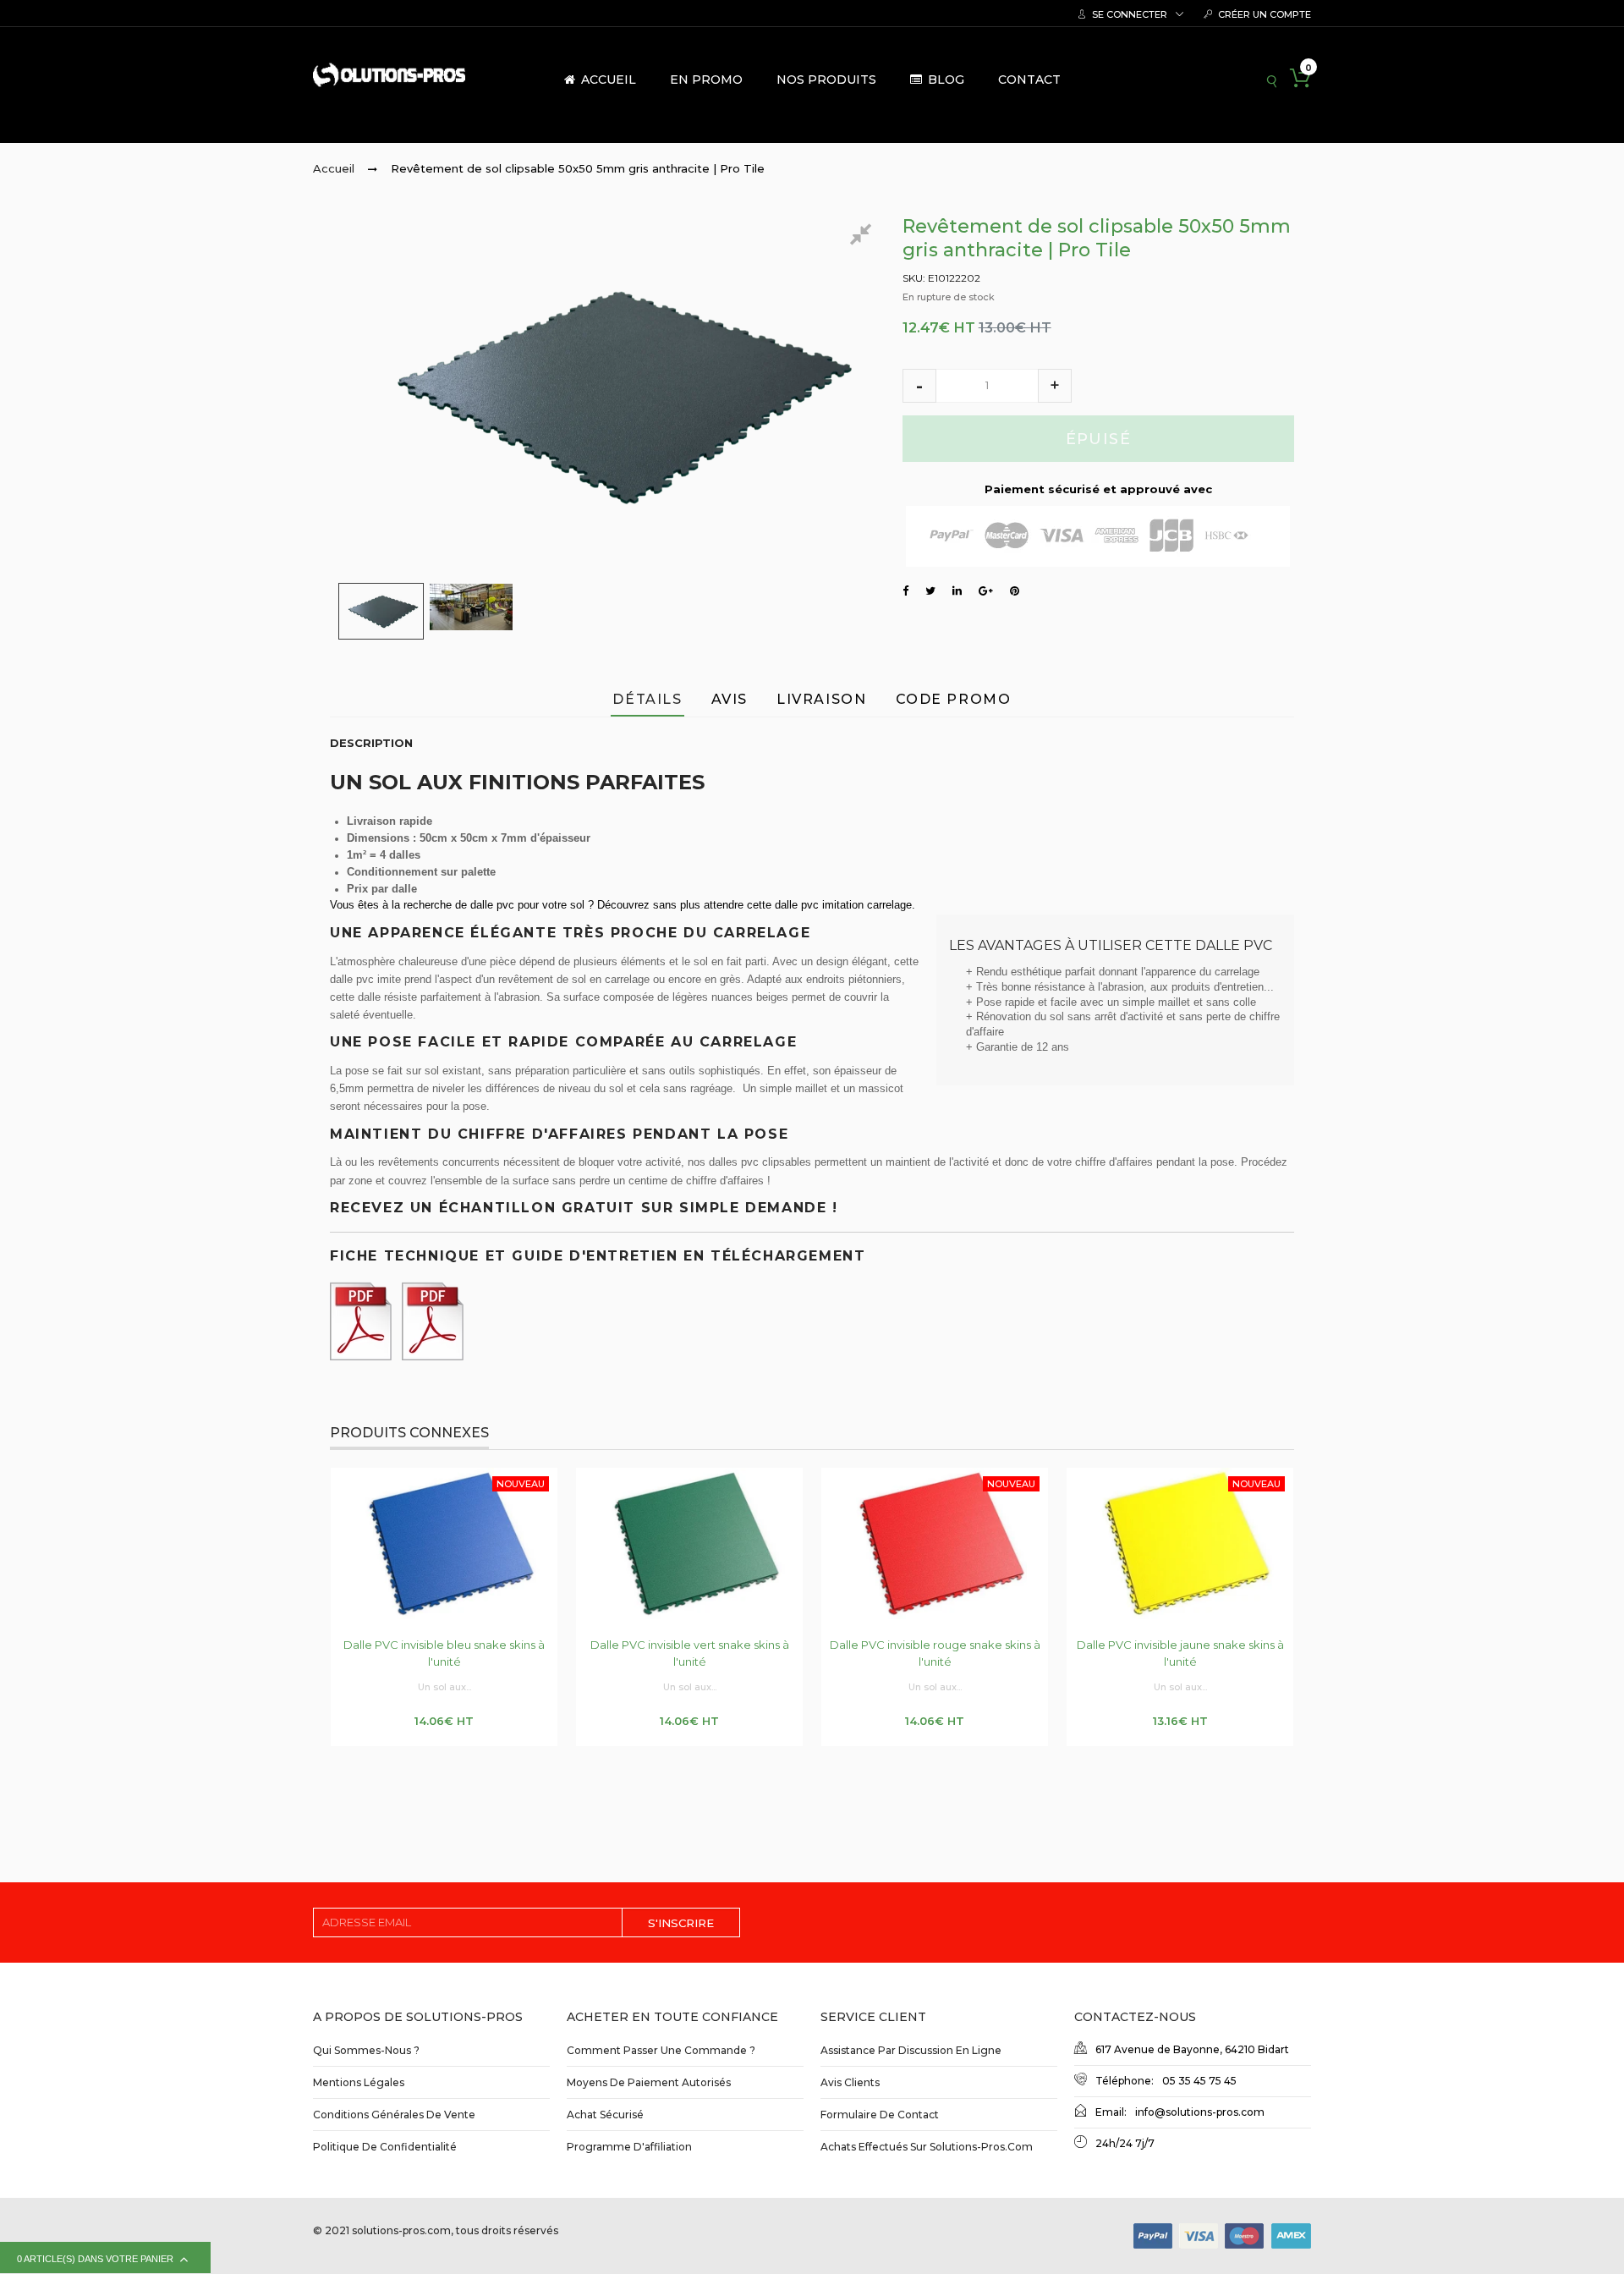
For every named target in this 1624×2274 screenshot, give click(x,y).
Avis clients (850, 2082)
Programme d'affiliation (629, 2147)
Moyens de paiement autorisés (649, 2082)
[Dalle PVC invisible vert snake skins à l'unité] (689, 1543)
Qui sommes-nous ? (366, 2050)
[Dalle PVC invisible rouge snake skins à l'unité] (935, 1543)
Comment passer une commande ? (661, 2050)
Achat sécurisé (605, 2115)
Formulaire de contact (880, 2115)
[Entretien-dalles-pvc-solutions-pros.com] (364, 1317)
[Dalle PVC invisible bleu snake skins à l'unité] (444, 1543)
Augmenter (1055, 386)
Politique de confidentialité (385, 2147)
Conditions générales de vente (394, 2115)
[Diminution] (919, 386)
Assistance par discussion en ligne (911, 2050)
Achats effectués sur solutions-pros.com (927, 2147)
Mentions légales (359, 2082)
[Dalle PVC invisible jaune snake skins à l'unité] (1180, 1543)
